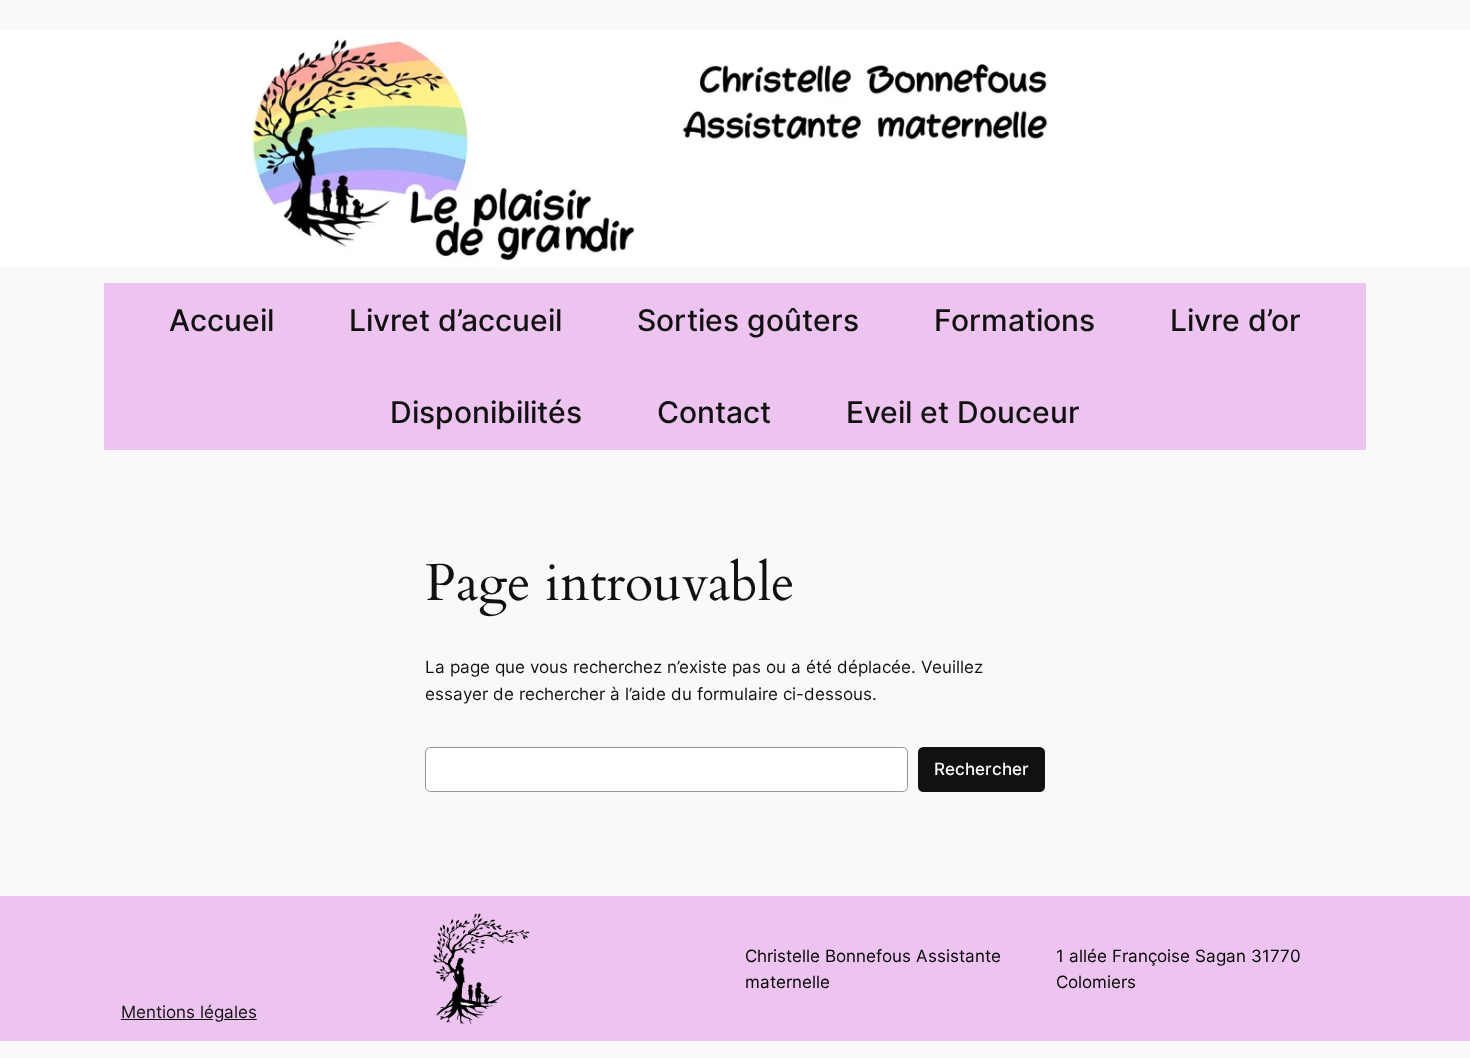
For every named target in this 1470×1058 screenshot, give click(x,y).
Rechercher (981, 769)
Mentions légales (189, 1012)
